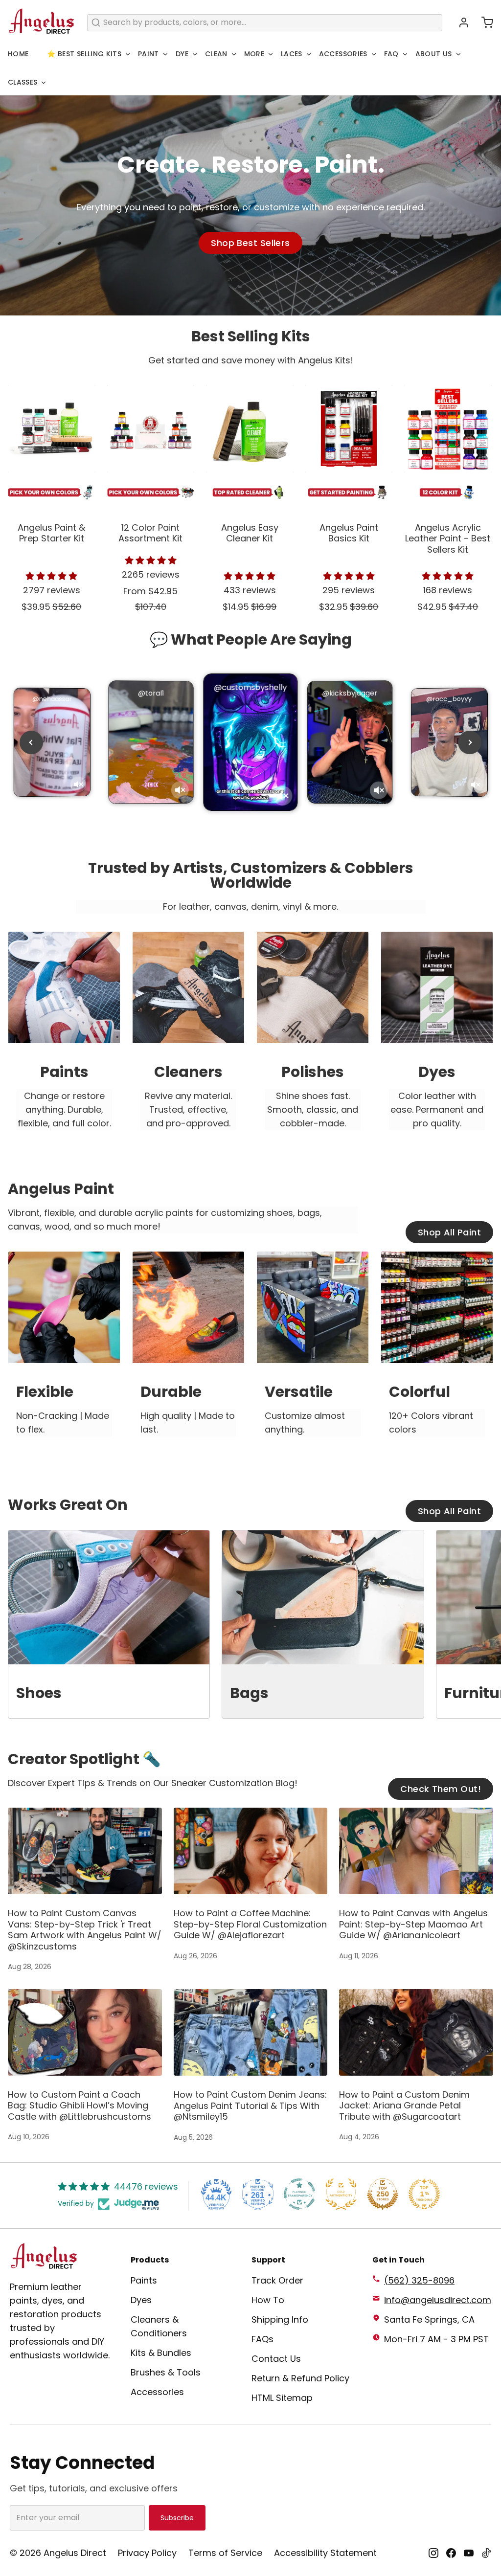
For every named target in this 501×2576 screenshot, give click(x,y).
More (254, 54)
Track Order (277, 2280)
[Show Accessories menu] (374, 54)
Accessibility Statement (325, 2553)
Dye (182, 54)
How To (268, 2300)
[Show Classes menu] (44, 83)
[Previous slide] (31, 742)
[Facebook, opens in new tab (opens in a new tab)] (451, 2553)
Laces (292, 54)
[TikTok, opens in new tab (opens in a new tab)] (486, 2553)
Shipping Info (280, 2319)
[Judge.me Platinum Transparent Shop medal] (299, 2194)
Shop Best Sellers (250, 243)
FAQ (391, 54)
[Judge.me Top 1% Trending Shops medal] (424, 2194)
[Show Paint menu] (165, 54)
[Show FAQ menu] (405, 54)
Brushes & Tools (166, 2372)
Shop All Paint (449, 1232)
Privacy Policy (147, 2553)
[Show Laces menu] (309, 54)
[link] (64, 1040)
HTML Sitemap (282, 2398)
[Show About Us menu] (458, 54)
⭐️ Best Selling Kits (84, 54)
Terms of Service (225, 2553)
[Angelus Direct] (42, 22)
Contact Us (276, 2359)
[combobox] (265, 23)
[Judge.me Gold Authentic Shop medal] (341, 2194)
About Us (434, 54)
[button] (483, 22)
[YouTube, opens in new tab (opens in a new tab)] (469, 2553)
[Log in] (460, 22)
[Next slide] (470, 742)
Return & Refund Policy (300, 2378)
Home (18, 54)
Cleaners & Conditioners (159, 2326)
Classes (23, 82)
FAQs (262, 2339)
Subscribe (177, 2518)
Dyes (141, 2300)
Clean (216, 54)
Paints (144, 2280)
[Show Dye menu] (195, 54)
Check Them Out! (441, 1789)
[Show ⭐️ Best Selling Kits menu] (128, 54)
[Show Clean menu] (234, 54)
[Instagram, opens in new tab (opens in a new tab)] (433, 2553)
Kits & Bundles (161, 2353)
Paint (148, 54)
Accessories (343, 54)
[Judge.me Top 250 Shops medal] (383, 2194)
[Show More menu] (271, 54)
